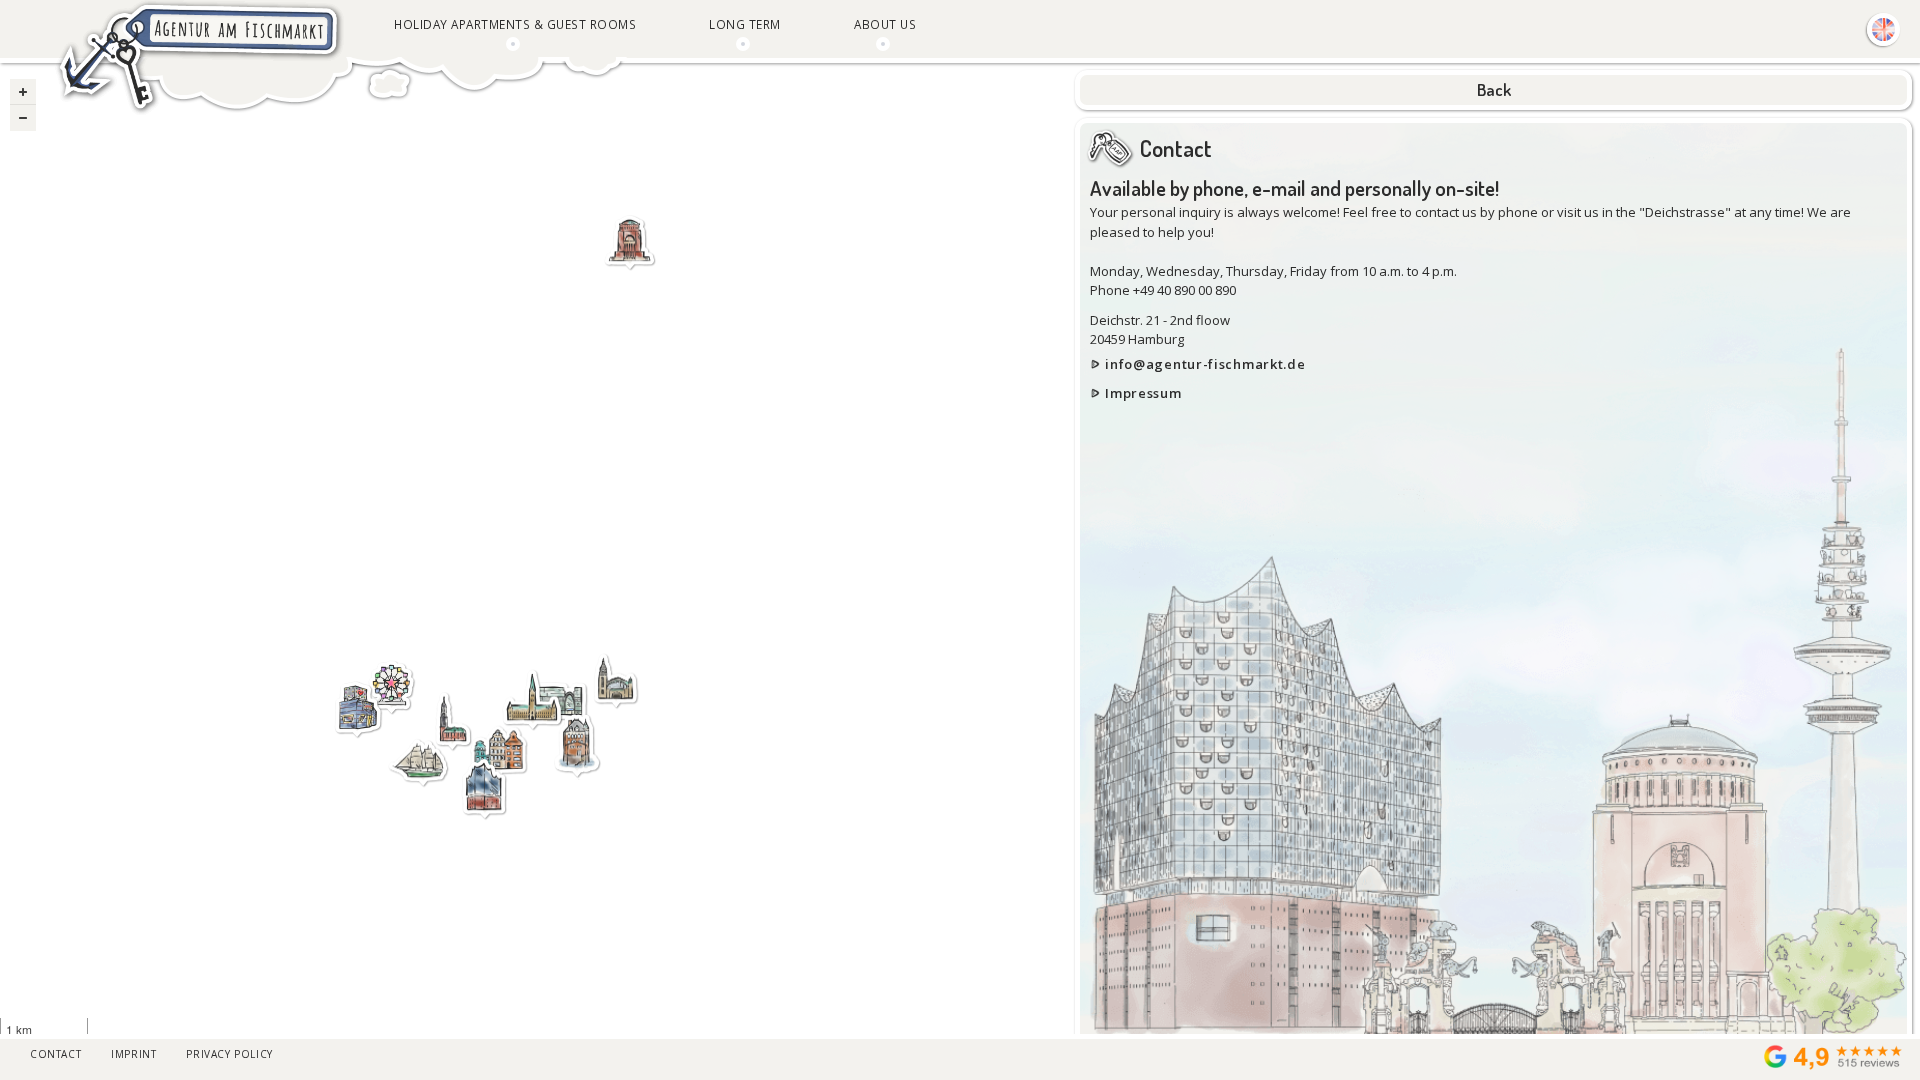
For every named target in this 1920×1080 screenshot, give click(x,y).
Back (1494, 89)
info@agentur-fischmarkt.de (1205, 364)
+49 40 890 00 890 (1184, 290)
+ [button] (23, 92)
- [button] (23, 118)
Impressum (1143, 393)
